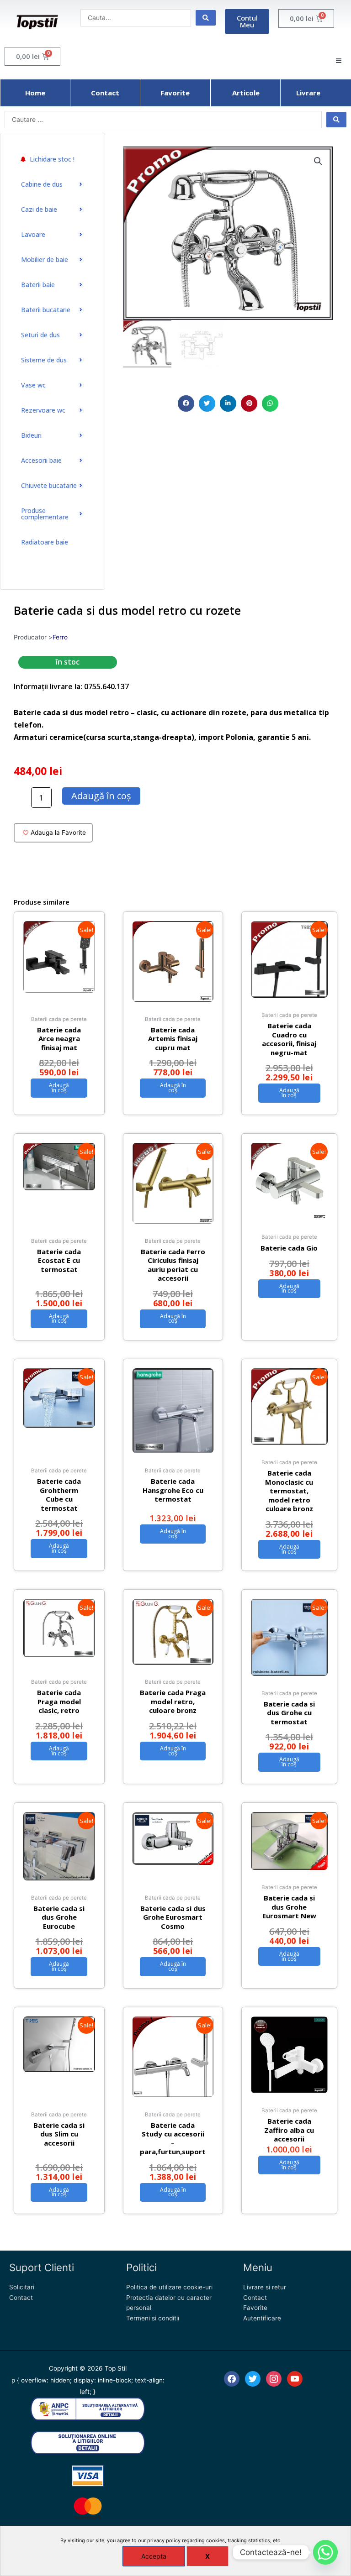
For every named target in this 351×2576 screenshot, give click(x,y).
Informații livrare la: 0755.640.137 (71, 686)
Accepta (154, 2556)
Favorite (255, 2308)
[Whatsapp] (325, 2552)
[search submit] (206, 18)
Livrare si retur (265, 2287)
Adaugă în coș (101, 796)
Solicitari (22, 2287)
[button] (186, 403)
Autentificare (262, 2318)
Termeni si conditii (153, 2318)
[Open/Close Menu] (338, 61)
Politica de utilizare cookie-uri (169, 2287)
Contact (21, 2298)
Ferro (60, 637)
